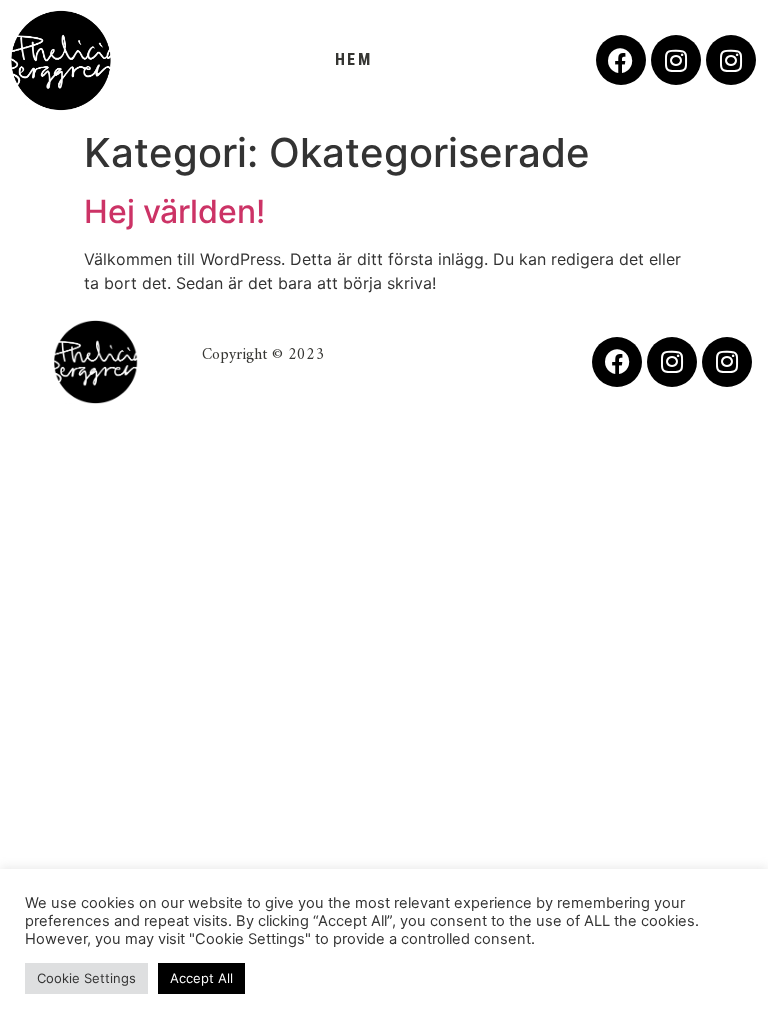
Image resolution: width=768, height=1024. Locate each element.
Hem (354, 59)
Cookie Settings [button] (86, 978)
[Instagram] (676, 60)
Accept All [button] (201, 978)
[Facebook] (621, 60)
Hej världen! (174, 211)
